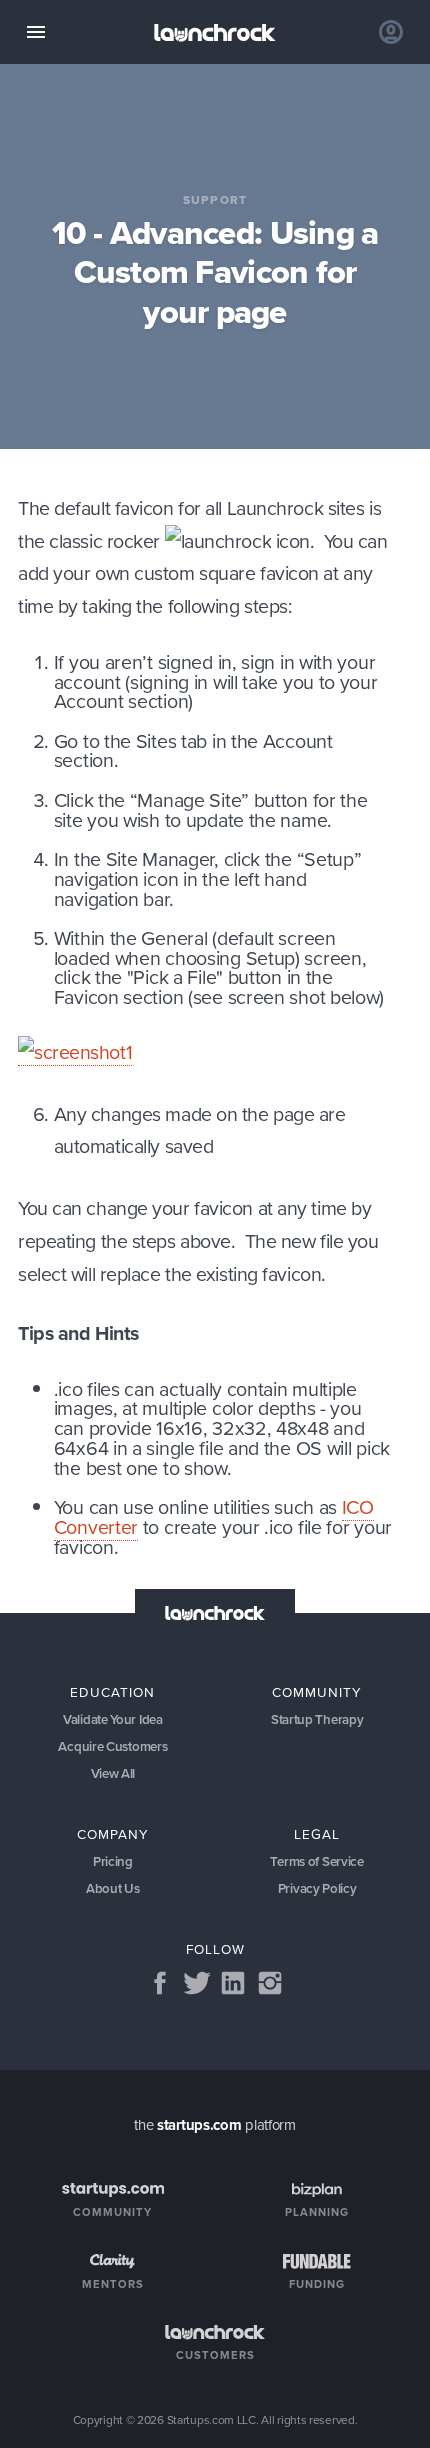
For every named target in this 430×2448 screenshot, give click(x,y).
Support (215, 201)
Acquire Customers (112, 1746)
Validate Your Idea (113, 1719)
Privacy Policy (317, 1888)
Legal (317, 1833)
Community (317, 1691)
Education (112, 1691)
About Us (113, 1888)
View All (113, 1773)
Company (113, 1833)
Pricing (113, 1861)
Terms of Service (316, 1861)
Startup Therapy (317, 1719)
